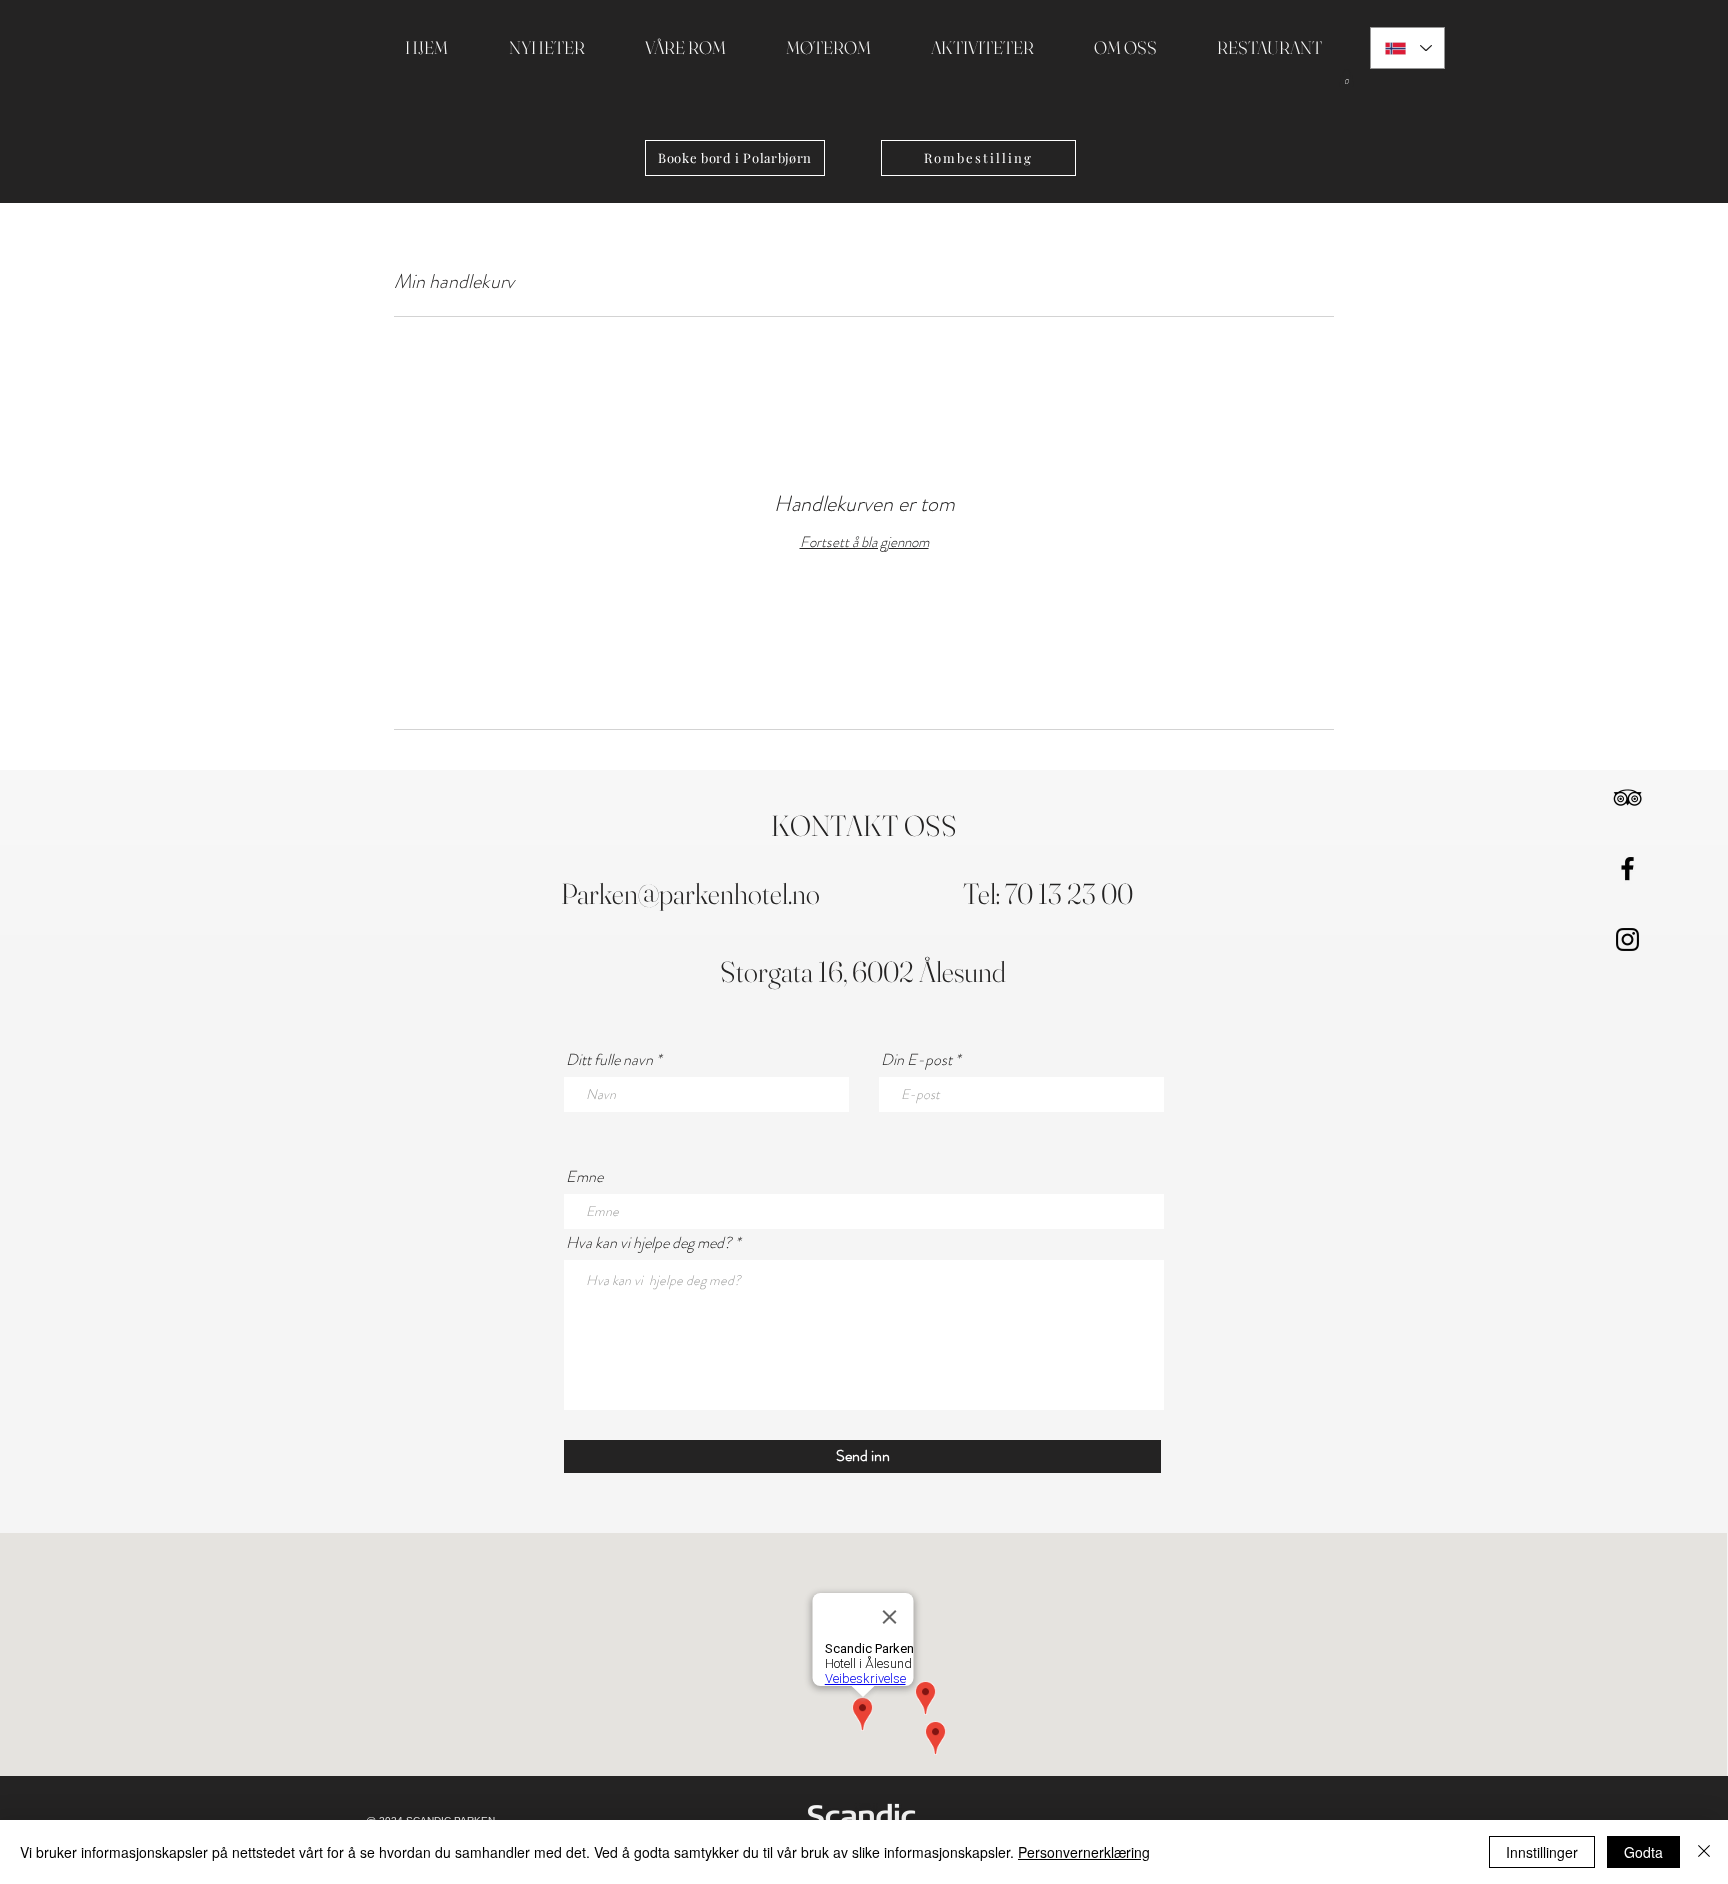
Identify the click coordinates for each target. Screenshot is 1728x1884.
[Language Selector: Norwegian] (1407, 48)
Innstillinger (1542, 1852)
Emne (584, 1177)
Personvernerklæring (1084, 1852)
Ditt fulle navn (609, 1060)
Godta (1643, 1852)
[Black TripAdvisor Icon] (1627, 797)
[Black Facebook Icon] (1627, 868)
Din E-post (916, 1060)
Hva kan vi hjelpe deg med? (649, 1243)
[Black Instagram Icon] (1627, 939)
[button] (1346, 78)
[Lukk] (1704, 1852)
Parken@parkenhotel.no (690, 893)
